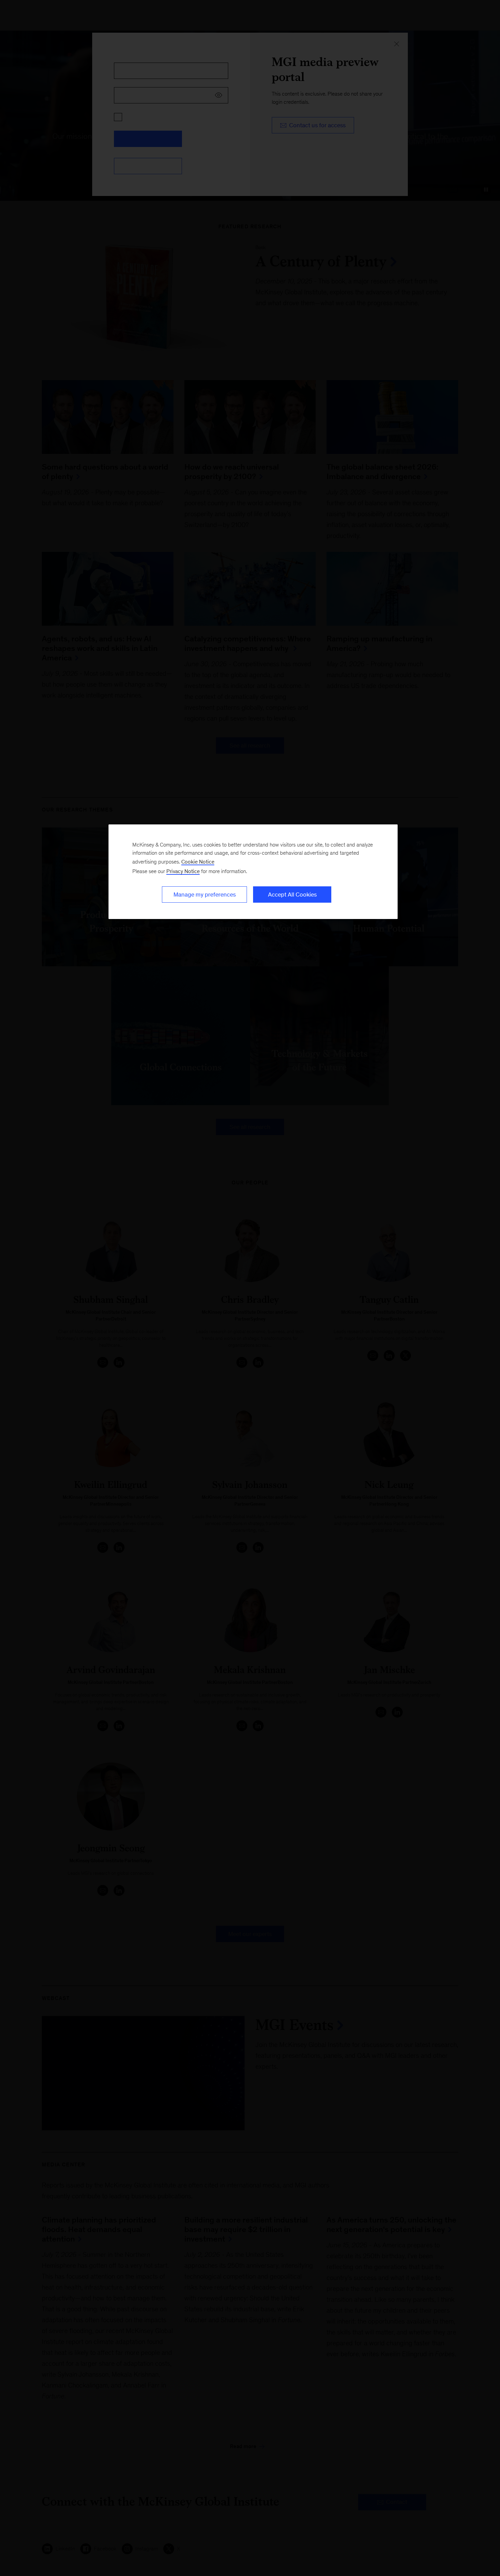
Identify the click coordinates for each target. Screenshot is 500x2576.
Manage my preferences (205, 895)
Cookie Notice (198, 862)
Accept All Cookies (292, 895)
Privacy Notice (183, 871)
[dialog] (253, 872)
